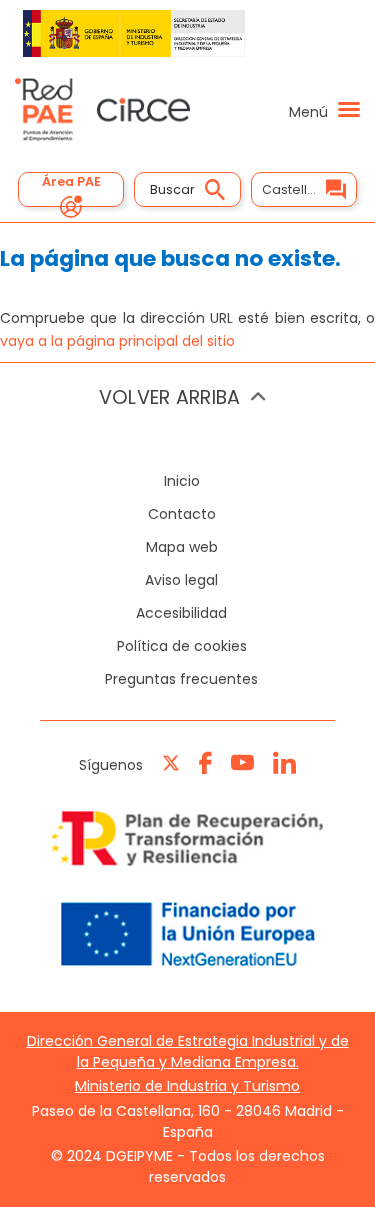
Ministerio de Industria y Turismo (187, 1086)
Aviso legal (181, 580)
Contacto (182, 514)
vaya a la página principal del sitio (117, 341)
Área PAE (71, 181)
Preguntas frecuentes (181, 679)
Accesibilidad (181, 613)
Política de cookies (182, 646)
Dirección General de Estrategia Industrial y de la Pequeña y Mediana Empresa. (188, 1051)
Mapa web (182, 547)
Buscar (172, 189)
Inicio (182, 481)
